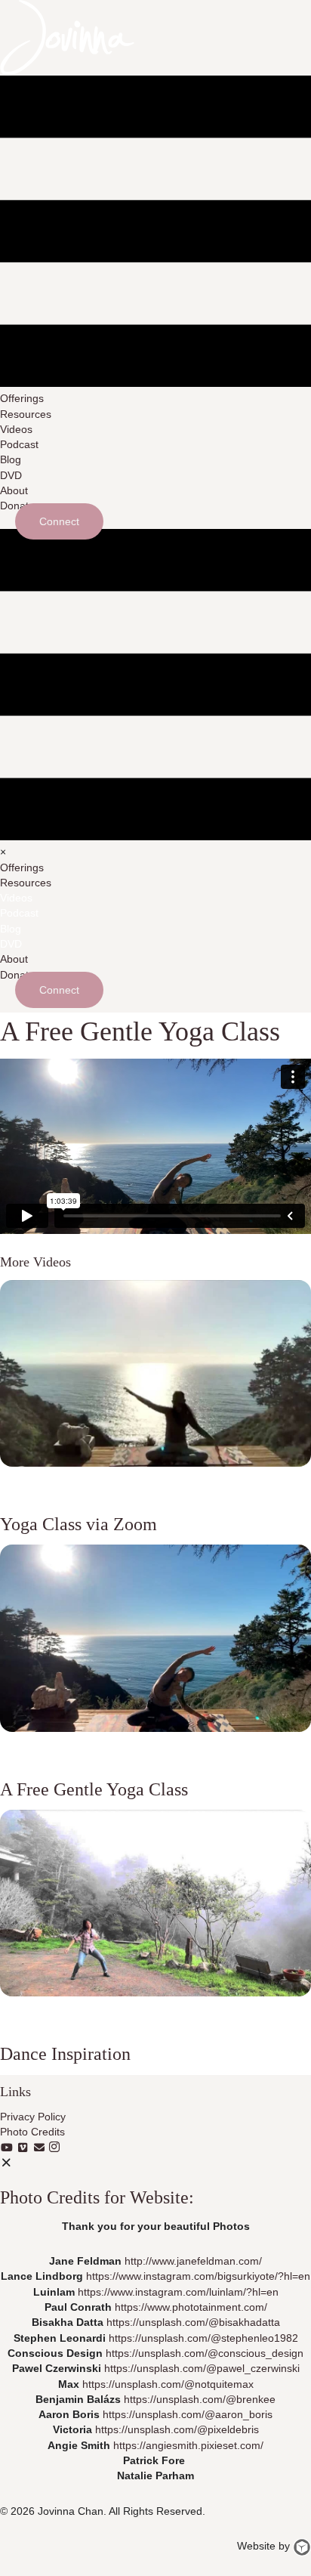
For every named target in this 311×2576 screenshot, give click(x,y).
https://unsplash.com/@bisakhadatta (193, 2322)
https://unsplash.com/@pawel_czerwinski (202, 2368)
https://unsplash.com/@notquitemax (168, 2384)
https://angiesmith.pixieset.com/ (188, 2445)
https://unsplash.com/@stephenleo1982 (203, 2338)
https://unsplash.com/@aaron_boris (188, 2414)
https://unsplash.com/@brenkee (200, 2399)
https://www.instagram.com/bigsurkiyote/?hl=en (198, 2276)
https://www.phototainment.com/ (191, 2307)
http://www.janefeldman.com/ (193, 2261)
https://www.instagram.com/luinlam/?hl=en (178, 2292)
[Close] (7, 2163)
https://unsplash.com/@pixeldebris (177, 2429)
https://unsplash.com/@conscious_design (205, 2353)
